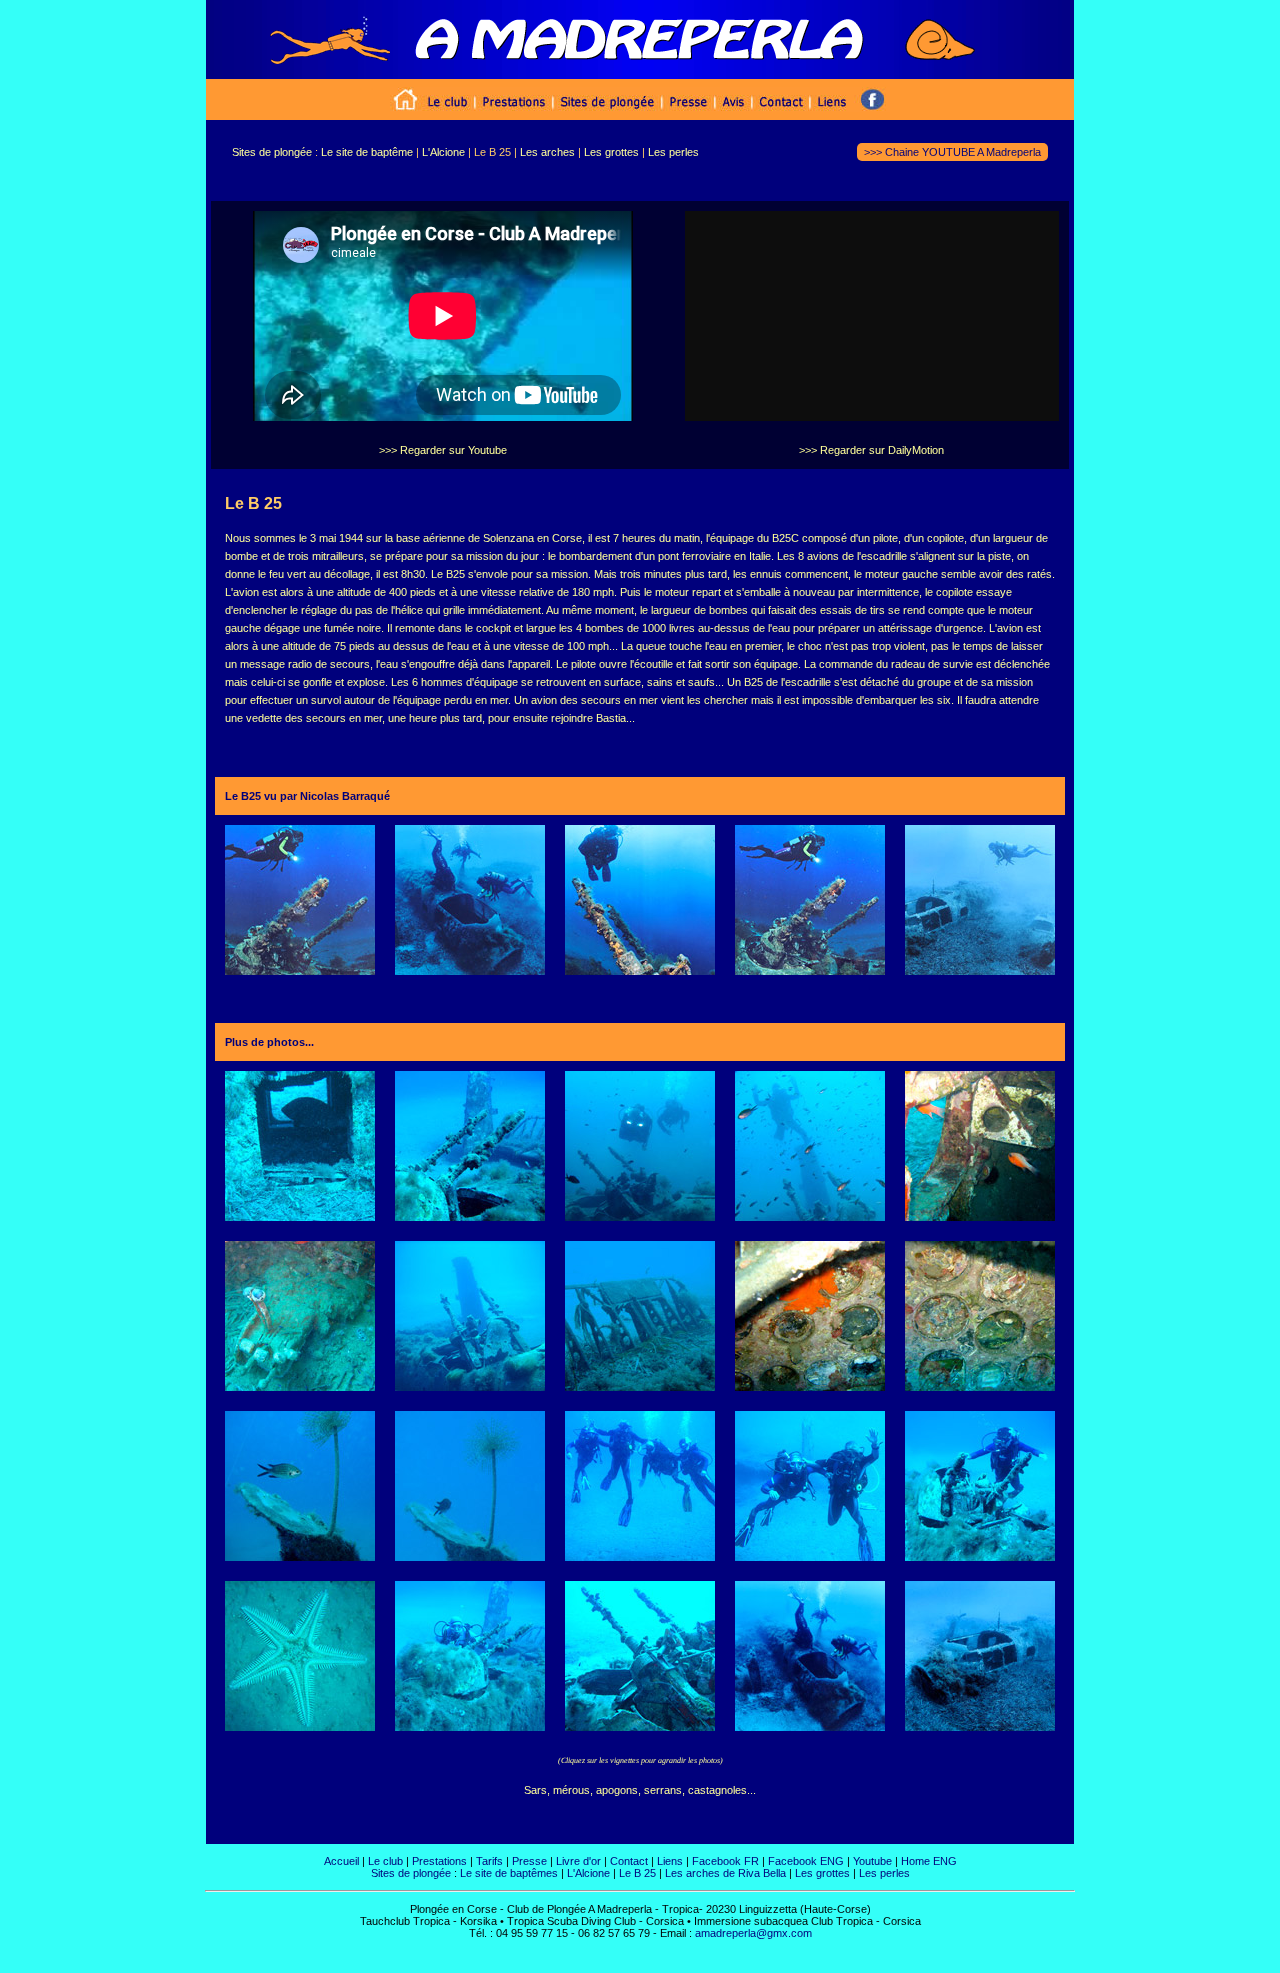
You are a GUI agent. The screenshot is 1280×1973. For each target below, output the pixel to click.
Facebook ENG (807, 1861)
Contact (629, 1861)
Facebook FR (725, 1861)
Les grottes (822, 1873)
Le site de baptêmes (509, 1873)
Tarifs (489, 1861)
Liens (670, 1861)
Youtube (872, 1861)
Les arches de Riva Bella (725, 1873)
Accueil (341, 1861)
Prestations (439, 1861)
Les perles (884, 1873)
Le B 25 (637, 1873)
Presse (529, 1861)
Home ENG (929, 1861)
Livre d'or (578, 1861)
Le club (385, 1861)
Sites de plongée (411, 1873)
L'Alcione (588, 1873)
